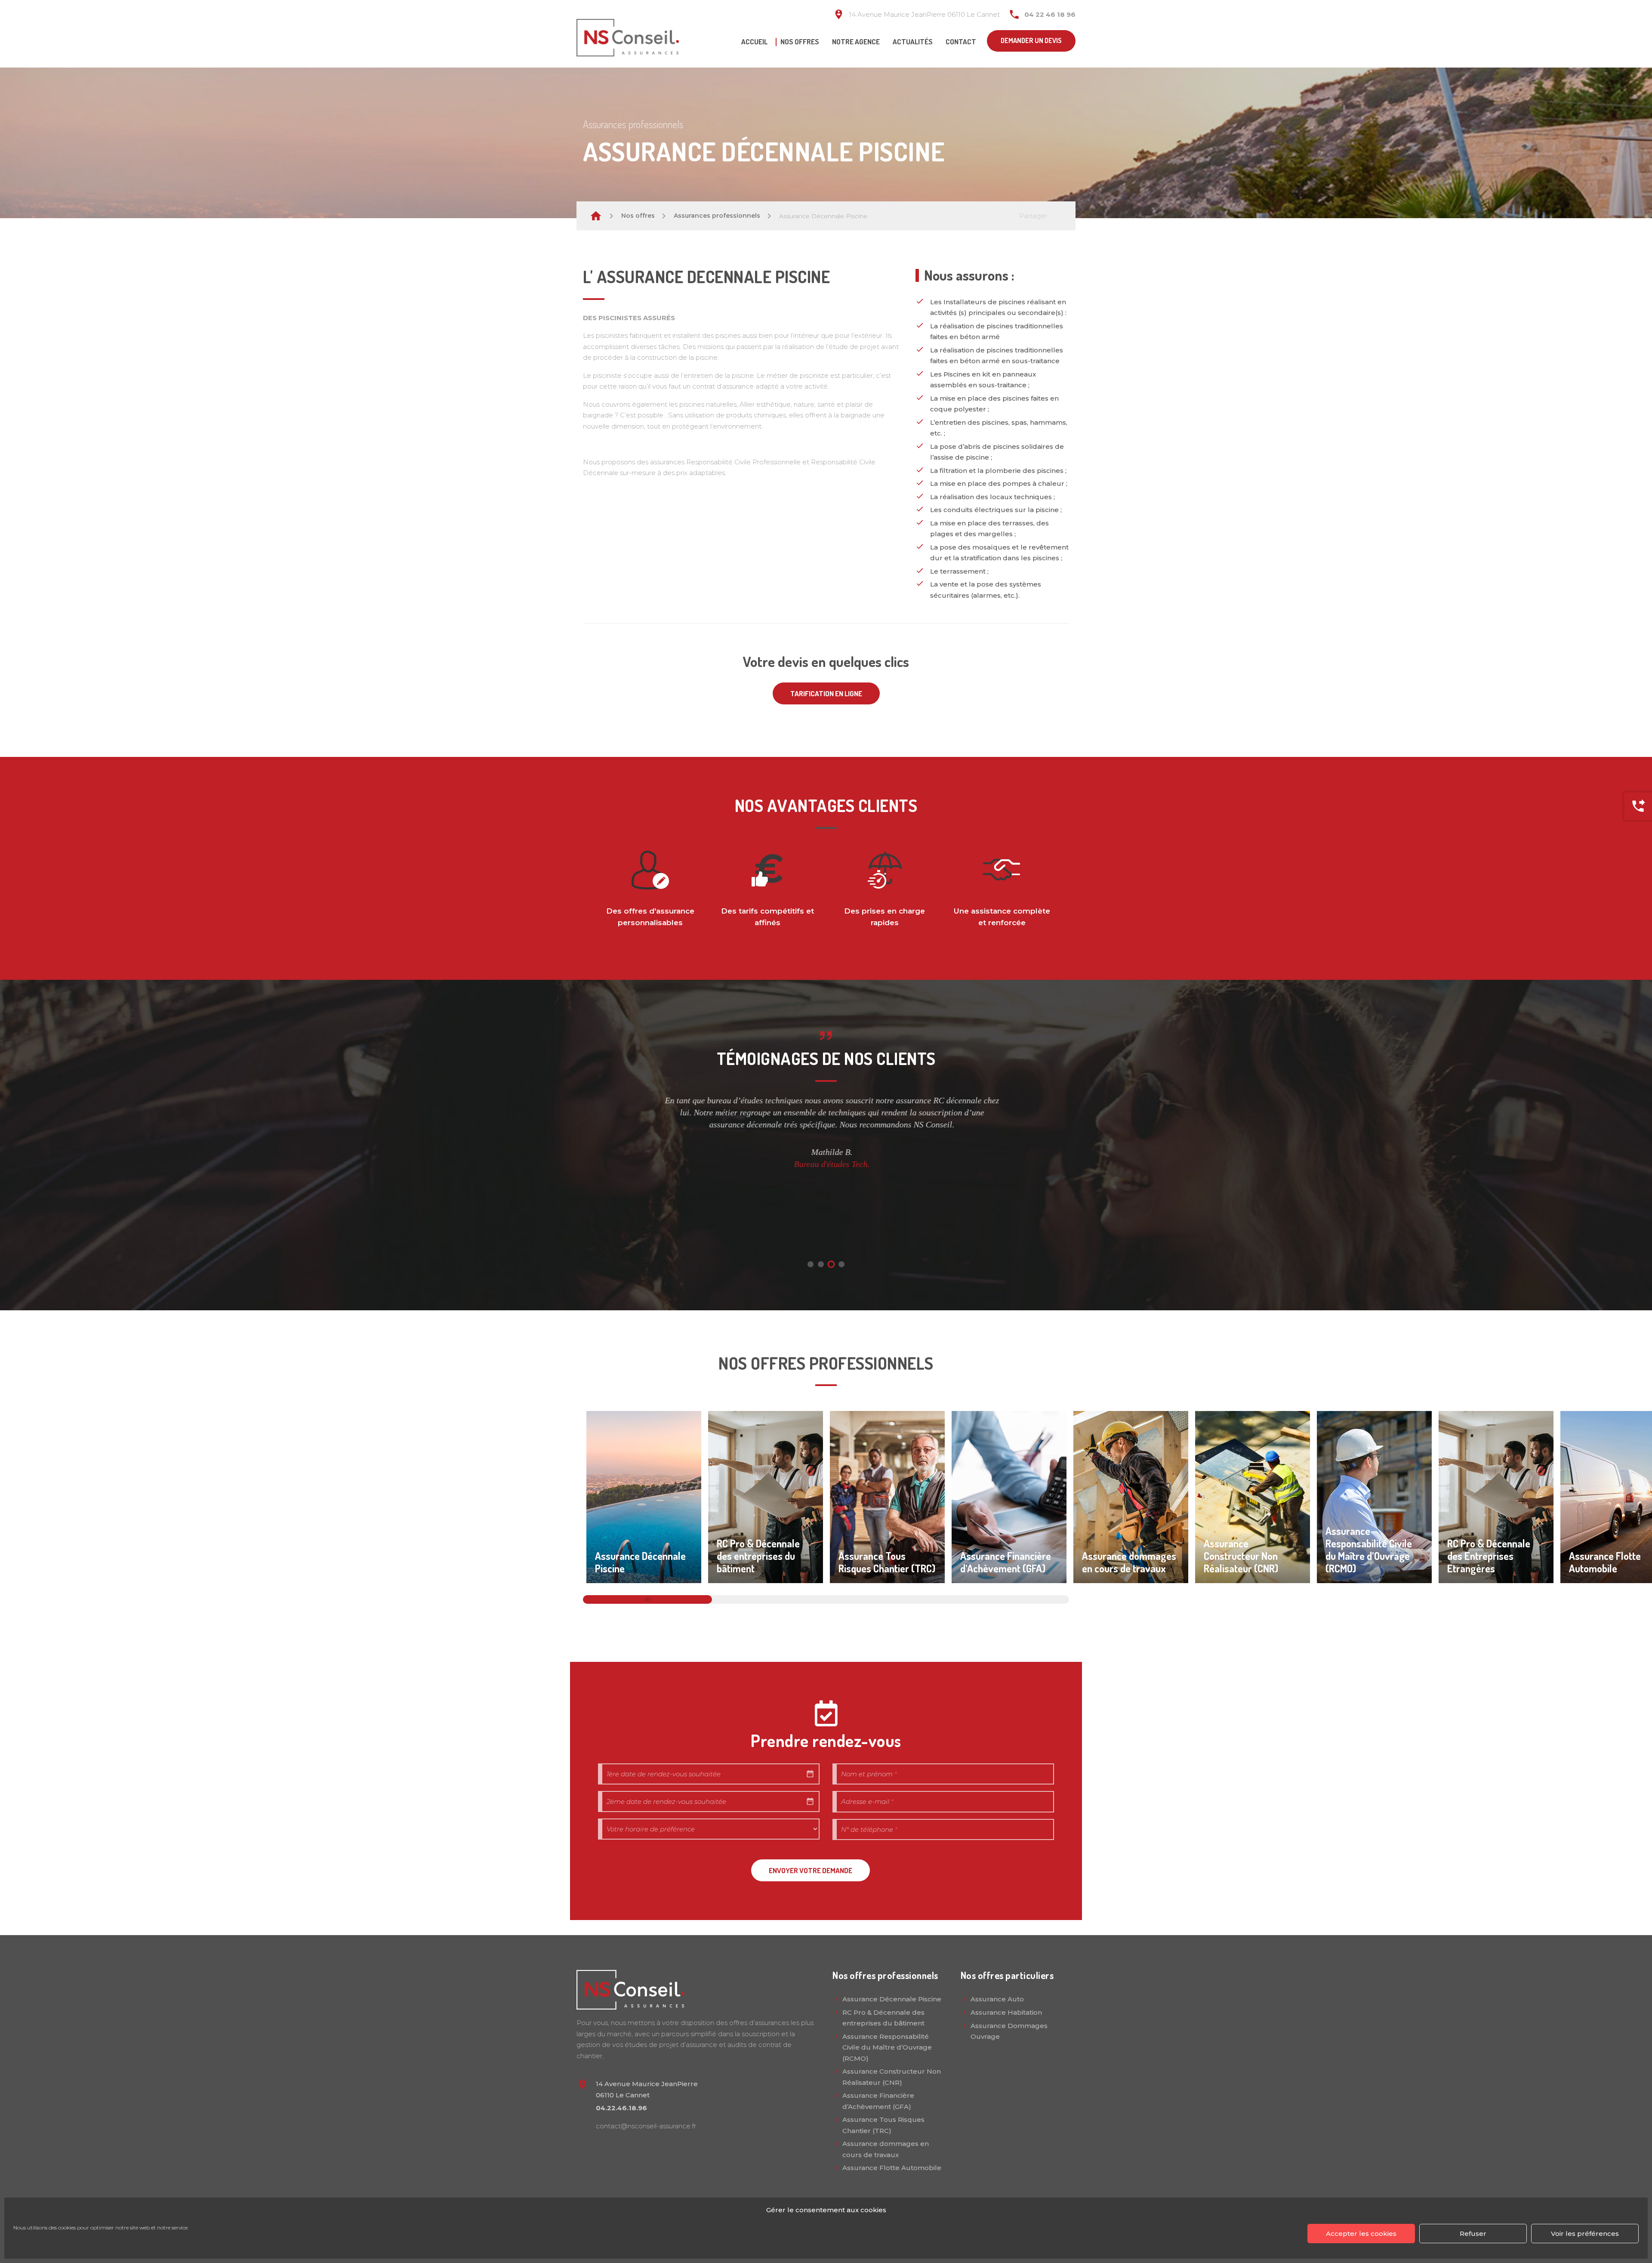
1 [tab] (811, 1264)
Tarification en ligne (826, 693)
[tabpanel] (826, 1132)
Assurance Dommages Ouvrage (1009, 2031)
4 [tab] (841, 1264)
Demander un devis (1031, 40)
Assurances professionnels (717, 216)
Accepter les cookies (1361, 2234)
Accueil (754, 42)
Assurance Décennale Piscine (892, 1999)
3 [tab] (831, 1264)
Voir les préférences (1585, 2234)
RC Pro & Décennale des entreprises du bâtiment (883, 2018)
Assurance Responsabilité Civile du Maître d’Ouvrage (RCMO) (887, 2047)
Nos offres (800, 42)
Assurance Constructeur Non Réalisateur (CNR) (892, 2077)
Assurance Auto (997, 1999)
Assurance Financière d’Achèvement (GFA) (878, 2101)
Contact (961, 42)
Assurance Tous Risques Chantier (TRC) (883, 2125)
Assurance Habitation (1006, 2012)
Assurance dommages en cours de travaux (886, 2149)
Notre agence (856, 42)
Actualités (913, 42)
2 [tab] (821, 1264)
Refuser (1473, 2234)
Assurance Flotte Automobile (892, 2168)
